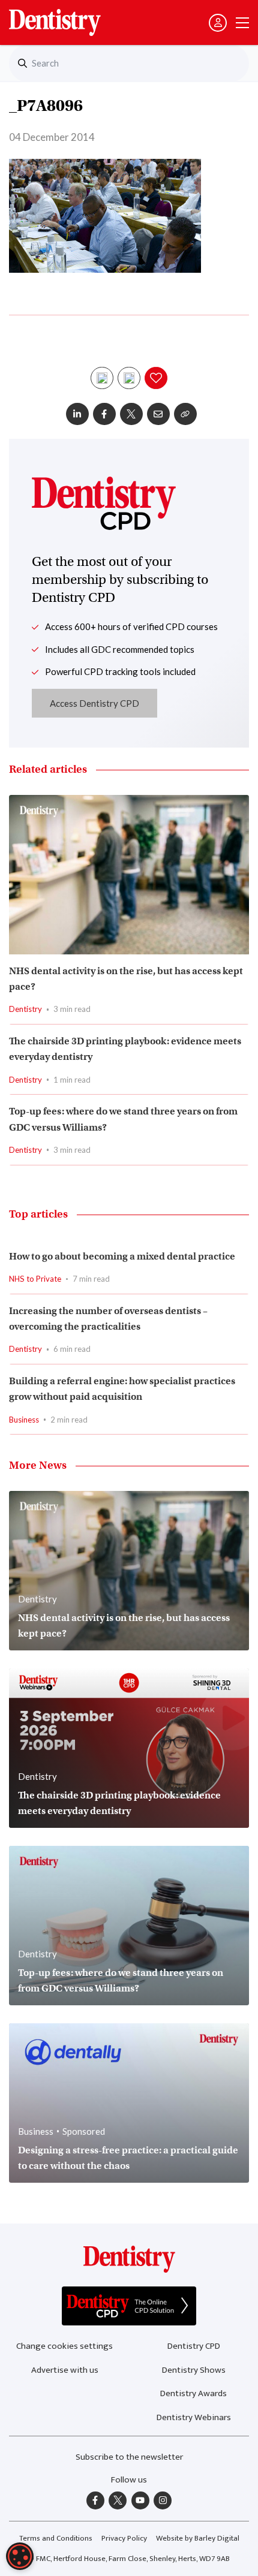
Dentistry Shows (194, 2370)
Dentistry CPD (194, 2346)
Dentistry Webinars (194, 2417)
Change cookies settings (64, 2346)
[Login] (218, 23)
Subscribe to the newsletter (129, 2457)
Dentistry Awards (193, 2393)
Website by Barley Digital (198, 2538)
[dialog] (20, 2556)
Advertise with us (65, 2370)
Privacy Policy (124, 2538)
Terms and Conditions (56, 2538)
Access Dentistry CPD (94, 703)
